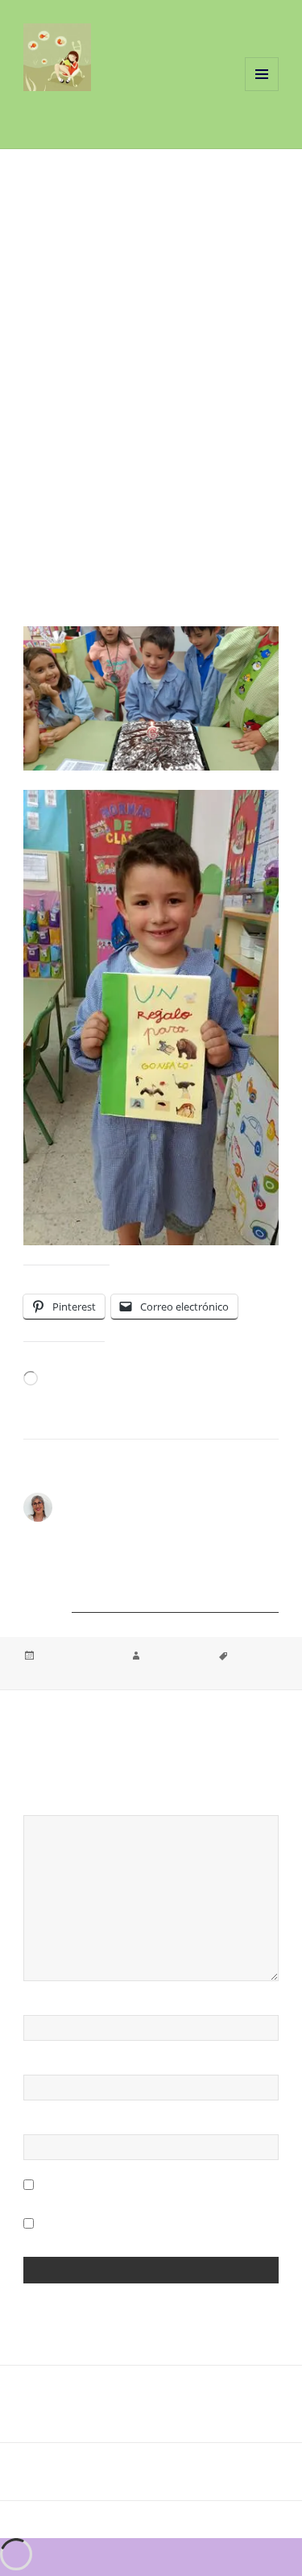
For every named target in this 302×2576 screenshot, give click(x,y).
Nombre (50, 2008)
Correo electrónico (88, 2067)
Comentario (62, 1808)
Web (35, 2127)
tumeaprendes (176, 1656)
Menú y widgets (262, 91)
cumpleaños (50, 1671)
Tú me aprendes (90, 112)
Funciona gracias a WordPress (102, 2520)
